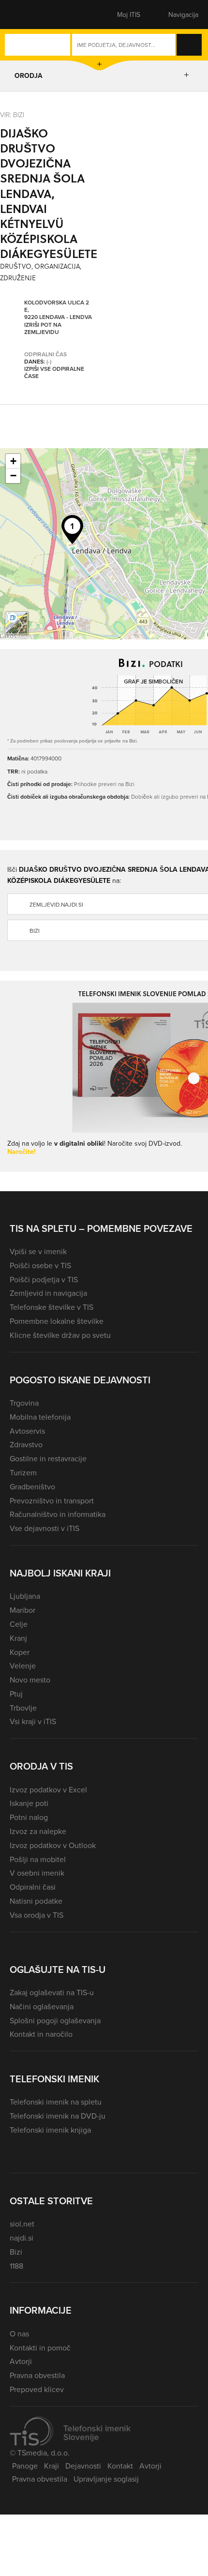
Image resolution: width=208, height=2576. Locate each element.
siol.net (22, 2224)
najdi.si (22, 2238)
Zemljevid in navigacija (48, 1293)
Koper (20, 1652)
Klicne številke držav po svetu (60, 1335)
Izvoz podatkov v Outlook (53, 1845)
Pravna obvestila (37, 2375)
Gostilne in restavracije (48, 1458)
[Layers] (16, 623)
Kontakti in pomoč (40, 2348)
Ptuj (16, 1694)
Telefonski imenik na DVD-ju (58, 2116)
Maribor (22, 1610)
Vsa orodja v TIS (37, 1915)
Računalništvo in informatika (58, 1514)
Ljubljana (25, 1596)
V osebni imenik (37, 1873)
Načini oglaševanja (42, 2006)
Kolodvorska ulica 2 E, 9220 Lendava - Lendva (58, 310)
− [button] (13, 476)
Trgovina (24, 1403)
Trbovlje (23, 1708)
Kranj (18, 1638)
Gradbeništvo (32, 1486)
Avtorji (21, 2361)
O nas (19, 2334)
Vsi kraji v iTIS (33, 1721)
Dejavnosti (83, 2466)
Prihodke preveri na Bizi (104, 784)
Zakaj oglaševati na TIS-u (52, 1992)
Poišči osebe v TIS (40, 1265)
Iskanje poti (29, 1803)
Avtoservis (27, 1431)
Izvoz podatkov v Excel (48, 1789)
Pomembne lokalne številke (57, 1321)
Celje (19, 1624)
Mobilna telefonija (40, 1417)
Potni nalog (29, 1817)
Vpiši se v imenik (38, 1251)
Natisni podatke (36, 1901)
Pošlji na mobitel (38, 1859)
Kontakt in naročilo (41, 2034)
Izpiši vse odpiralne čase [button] (54, 372)
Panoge (25, 2466)
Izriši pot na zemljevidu (43, 328)
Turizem (23, 1472)
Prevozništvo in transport (52, 1500)
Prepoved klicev (37, 2389)
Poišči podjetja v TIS (44, 1279)
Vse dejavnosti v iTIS (45, 1528)
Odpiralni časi (33, 1887)
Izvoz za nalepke (38, 1831)
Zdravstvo (26, 1444)
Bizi (16, 2252)
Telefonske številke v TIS (52, 1307)
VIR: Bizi (12, 114)
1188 (16, 2266)
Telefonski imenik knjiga (50, 2130)
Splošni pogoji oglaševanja (55, 2020)
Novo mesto (30, 1680)
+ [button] (13, 461)
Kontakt (120, 2466)
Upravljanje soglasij (106, 2479)
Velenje (23, 1666)
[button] (27, 15)
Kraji (52, 2466)
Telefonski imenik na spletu (56, 2102)
